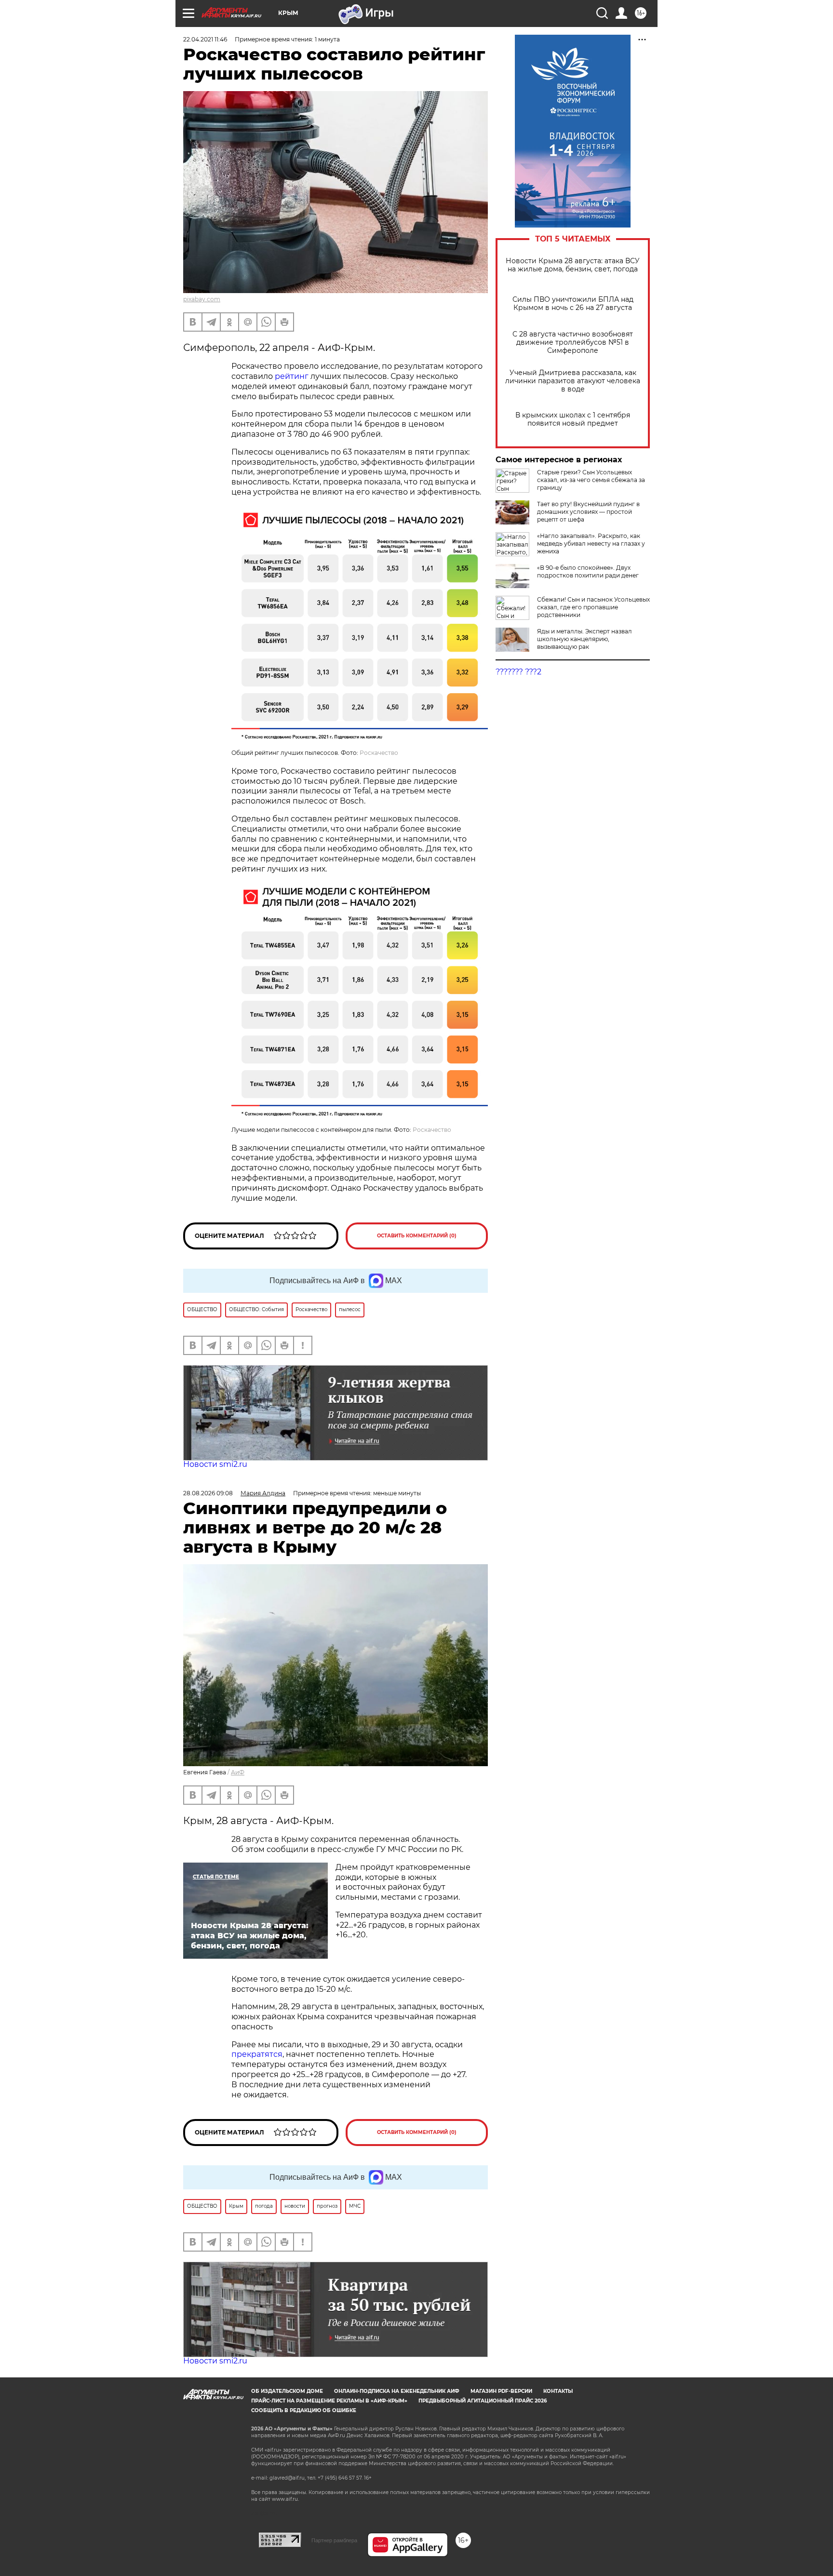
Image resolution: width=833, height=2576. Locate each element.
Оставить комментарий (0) (417, 1236)
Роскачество (379, 753)
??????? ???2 (518, 672)
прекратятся (257, 2054)
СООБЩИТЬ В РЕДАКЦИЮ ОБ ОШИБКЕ (304, 2410)
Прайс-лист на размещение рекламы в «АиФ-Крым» (329, 2401)
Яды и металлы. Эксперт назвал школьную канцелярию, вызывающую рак (584, 639)
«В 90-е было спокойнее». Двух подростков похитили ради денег (588, 571)
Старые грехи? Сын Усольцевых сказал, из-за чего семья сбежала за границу (591, 480)
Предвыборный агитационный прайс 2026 (483, 2401)
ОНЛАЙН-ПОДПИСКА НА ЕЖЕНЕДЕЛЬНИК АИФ (397, 2391)
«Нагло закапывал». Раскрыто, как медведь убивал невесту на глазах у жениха (591, 543)
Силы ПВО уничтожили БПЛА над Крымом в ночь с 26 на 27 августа (573, 304)
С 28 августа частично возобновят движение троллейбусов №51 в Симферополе (573, 342)
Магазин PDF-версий (501, 2391)
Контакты (558, 2391)
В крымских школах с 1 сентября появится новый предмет (573, 419)
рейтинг (292, 376)
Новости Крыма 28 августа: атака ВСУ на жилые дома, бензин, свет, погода (573, 265)
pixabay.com (202, 299)
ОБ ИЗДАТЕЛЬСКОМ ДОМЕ (287, 2391)
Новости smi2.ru (215, 1464)
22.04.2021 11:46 (205, 39)
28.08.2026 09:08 (208, 1493)
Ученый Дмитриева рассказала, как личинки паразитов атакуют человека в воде (573, 381)
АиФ (238, 1772)
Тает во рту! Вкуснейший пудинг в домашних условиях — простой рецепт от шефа (588, 512)
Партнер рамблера (334, 2540)
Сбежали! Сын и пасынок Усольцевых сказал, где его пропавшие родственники (593, 607)
